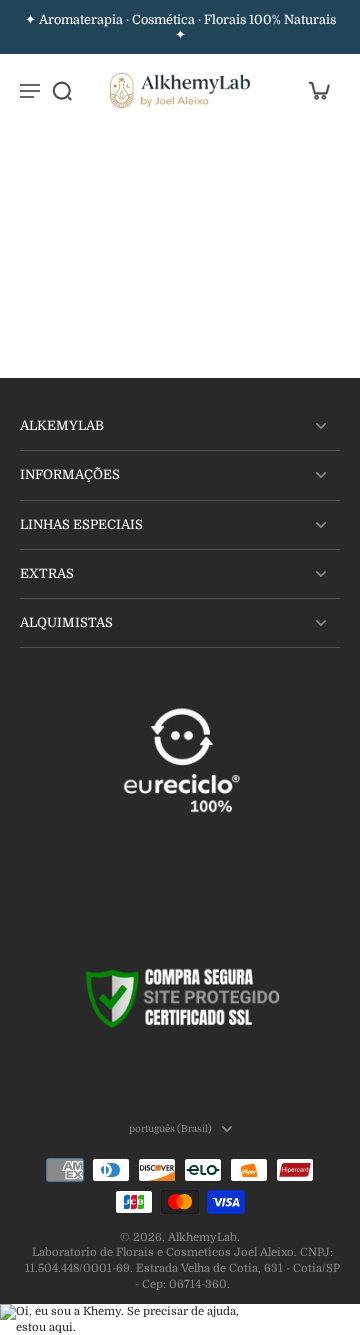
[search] (62, 90)
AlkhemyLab (202, 1237)
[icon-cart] (318, 90)
